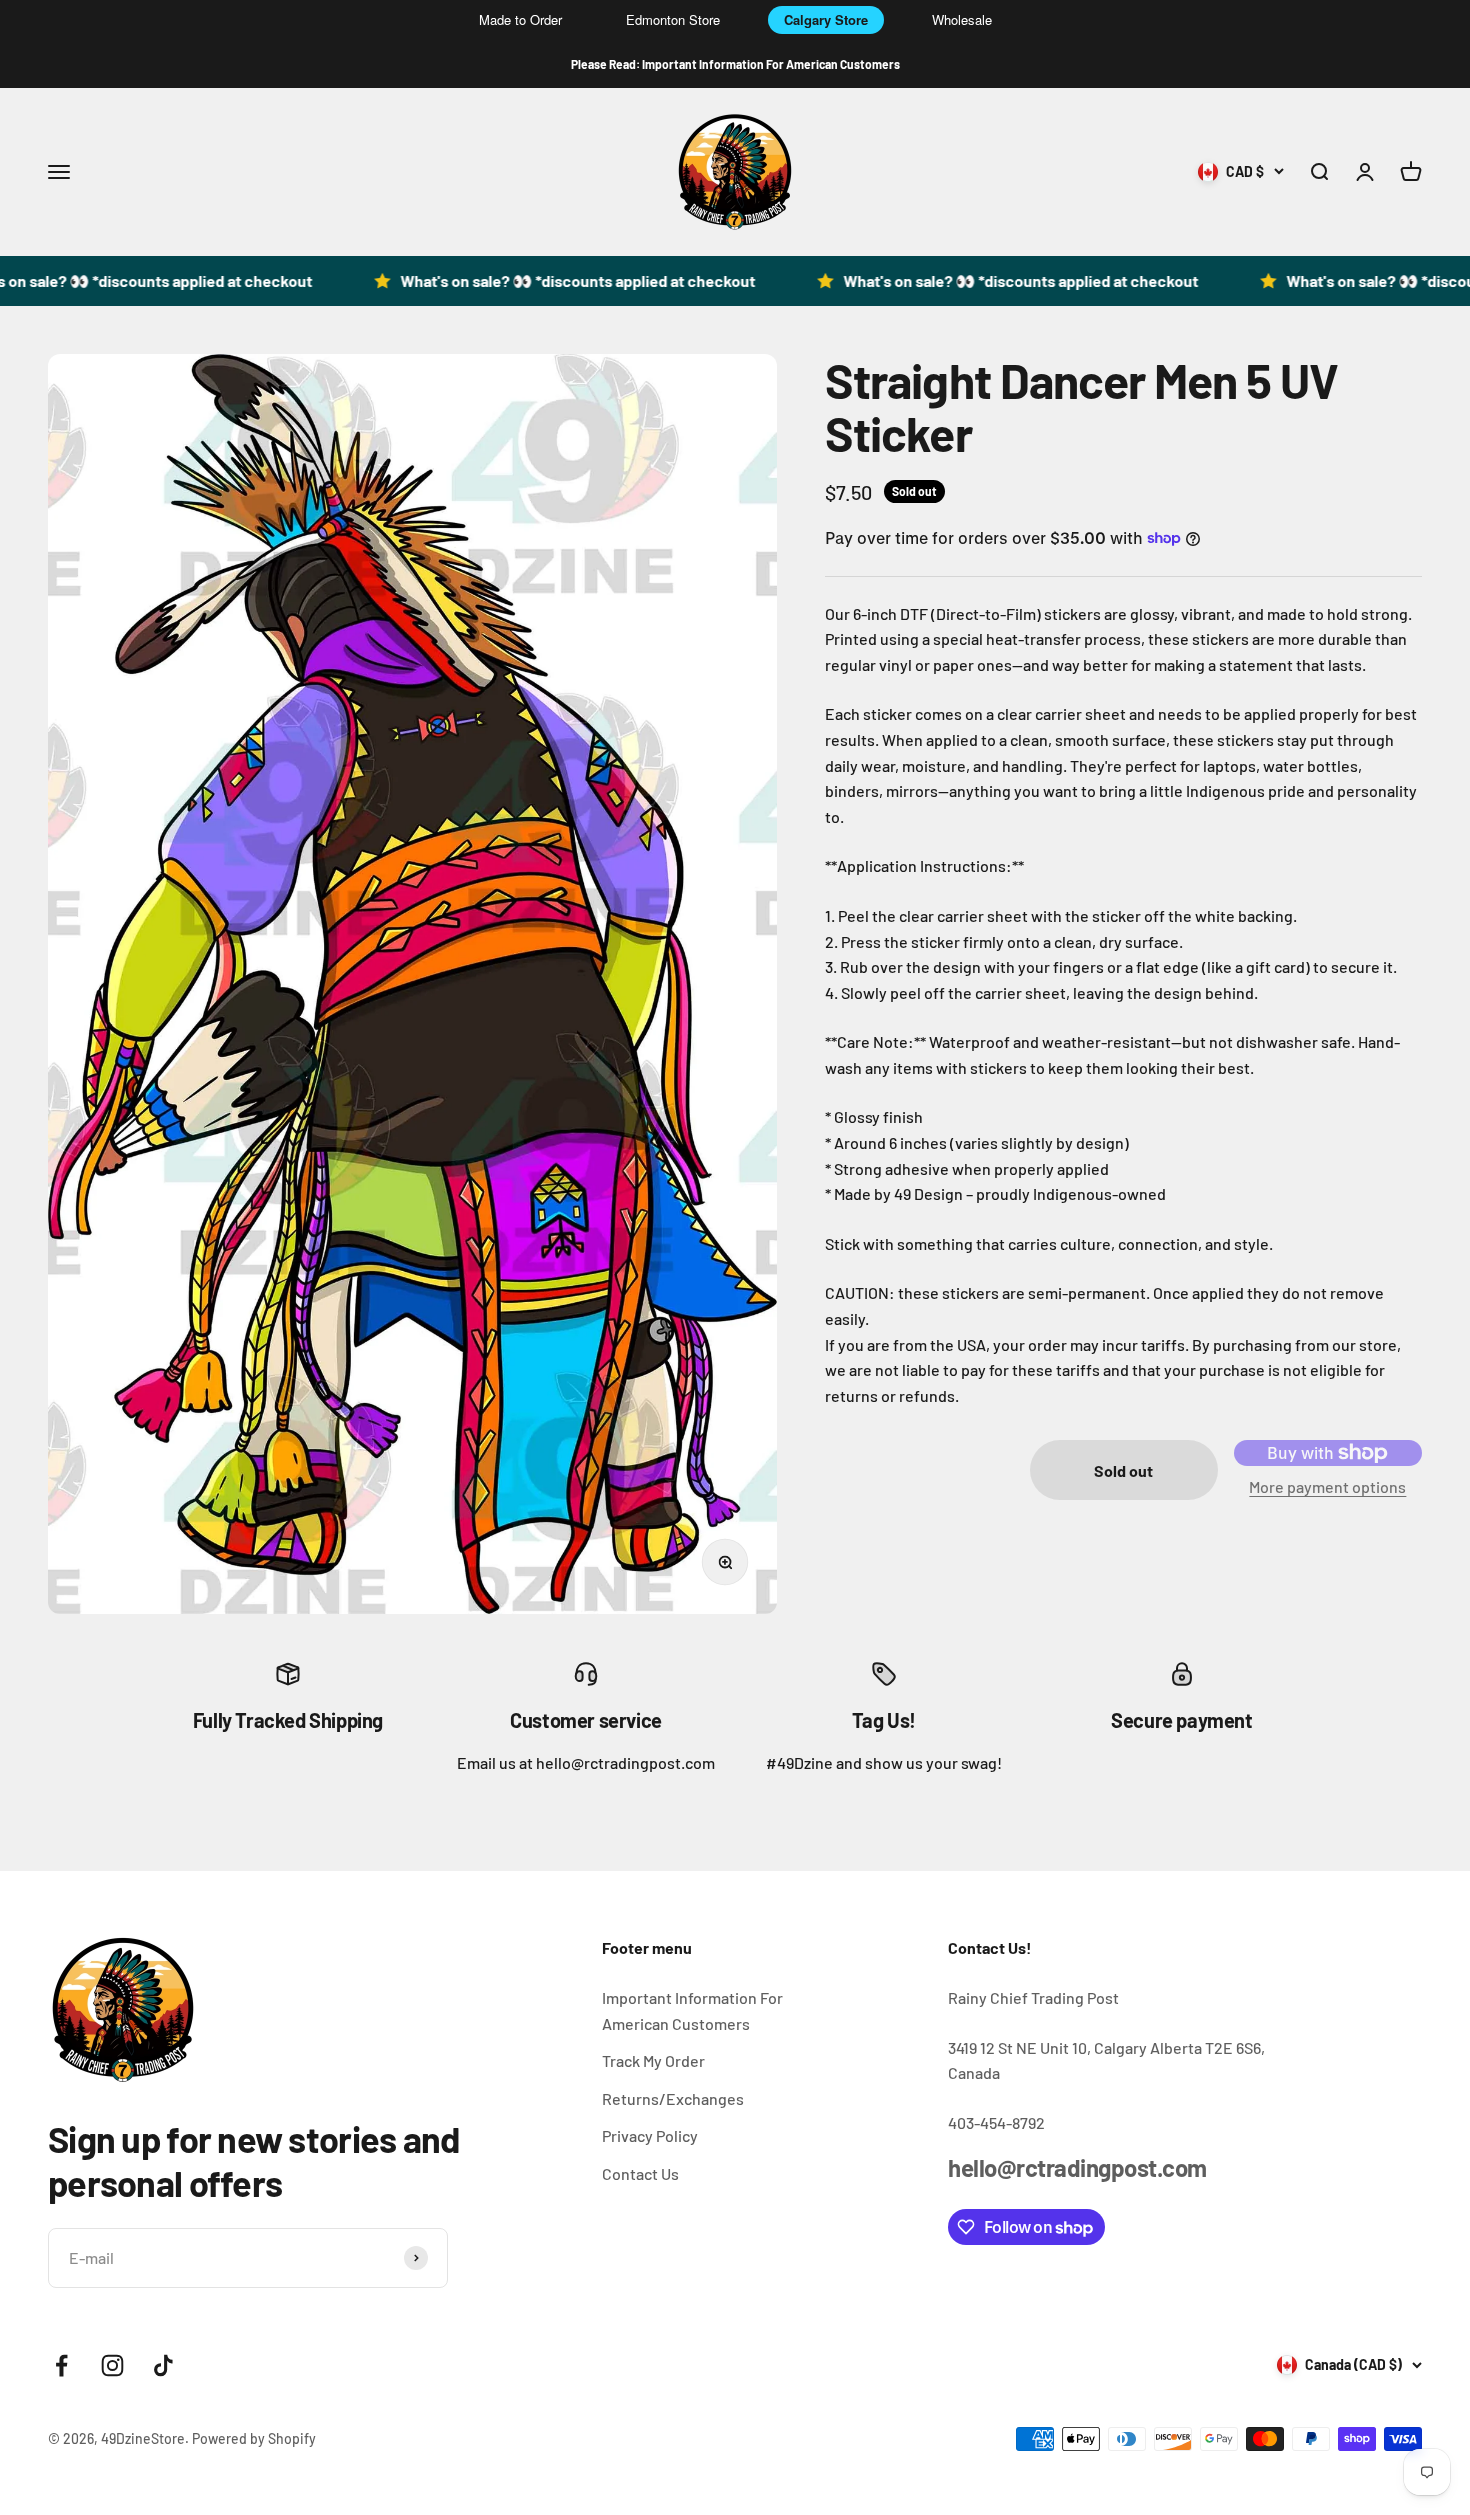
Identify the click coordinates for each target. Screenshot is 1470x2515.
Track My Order (653, 2060)
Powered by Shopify (254, 2438)
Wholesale (962, 19)
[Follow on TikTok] (163, 2365)
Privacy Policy (650, 2135)
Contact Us (640, 2173)
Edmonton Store (673, 19)
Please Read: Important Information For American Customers (735, 64)
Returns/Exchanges (673, 2098)
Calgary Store (826, 19)
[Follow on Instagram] (112, 2365)
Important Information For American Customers (692, 2010)
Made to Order (520, 19)
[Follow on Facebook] (61, 2365)
